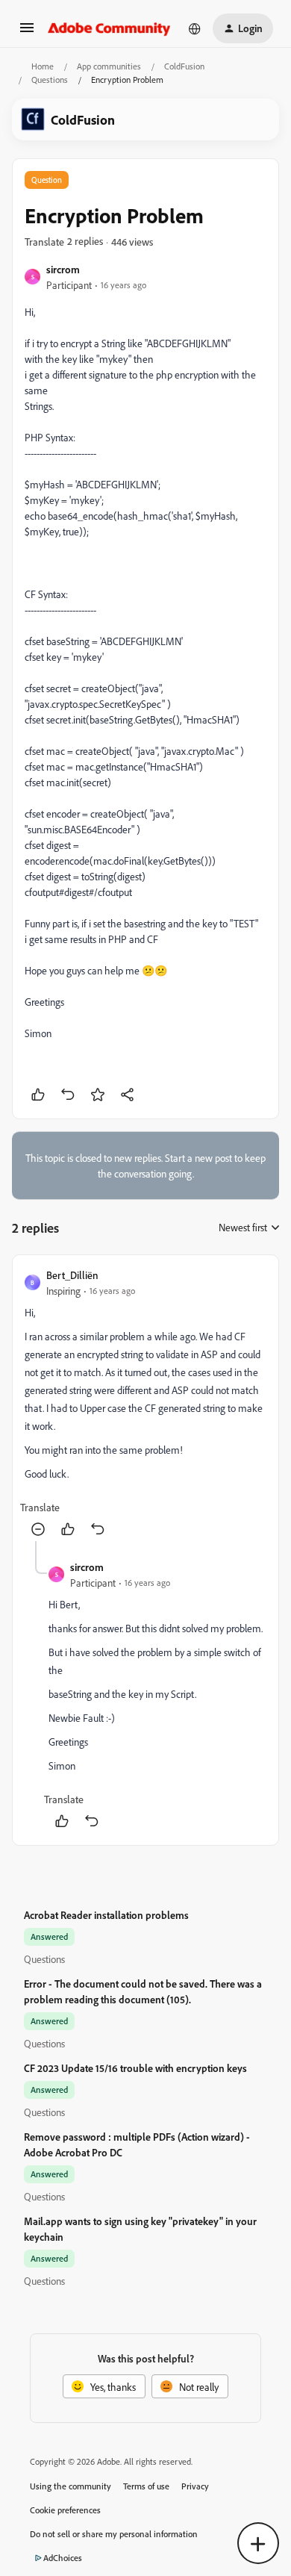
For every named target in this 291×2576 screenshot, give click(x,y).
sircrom (63, 269)
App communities (109, 66)
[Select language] (195, 28)
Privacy (195, 2486)
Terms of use (146, 2486)
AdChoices (63, 2558)
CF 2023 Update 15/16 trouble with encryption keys (135, 2068)
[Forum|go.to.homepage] (109, 28)
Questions (50, 80)
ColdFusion (184, 66)
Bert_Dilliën (72, 1275)
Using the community (71, 2486)
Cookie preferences (65, 2510)
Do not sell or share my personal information (114, 2534)
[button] (27, 32)
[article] (145, 1404)
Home (43, 66)
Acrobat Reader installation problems (106, 1915)
